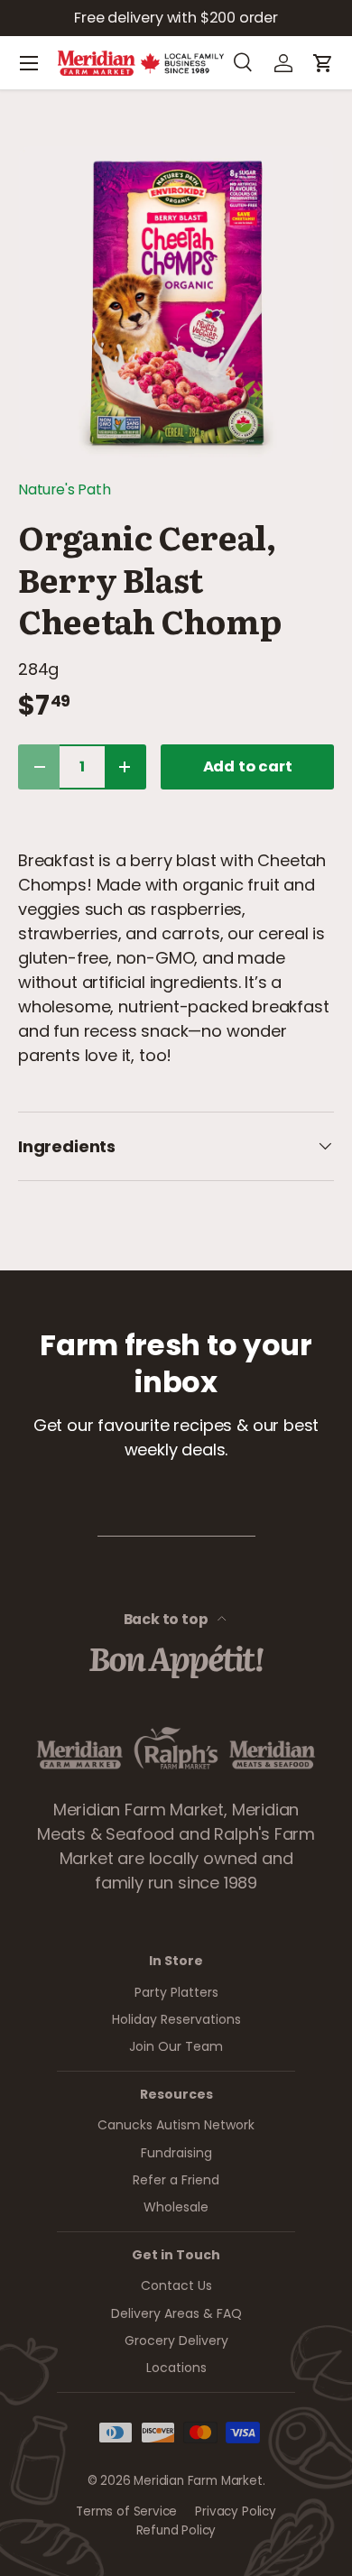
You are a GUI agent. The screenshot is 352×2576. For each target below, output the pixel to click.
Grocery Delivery (176, 2341)
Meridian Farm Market (198, 2481)
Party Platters (176, 1992)
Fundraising (176, 2153)
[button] (323, 63)
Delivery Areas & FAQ (176, 2313)
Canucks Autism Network (176, 2125)
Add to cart (248, 766)
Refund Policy (176, 2530)
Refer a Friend (176, 2180)
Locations (176, 2368)
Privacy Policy (235, 2511)
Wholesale (176, 2207)
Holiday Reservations (176, 2019)
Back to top (167, 1619)
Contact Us (176, 2285)
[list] (176, 303)
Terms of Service (126, 2511)
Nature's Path (65, 489)
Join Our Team (176, 2046)
